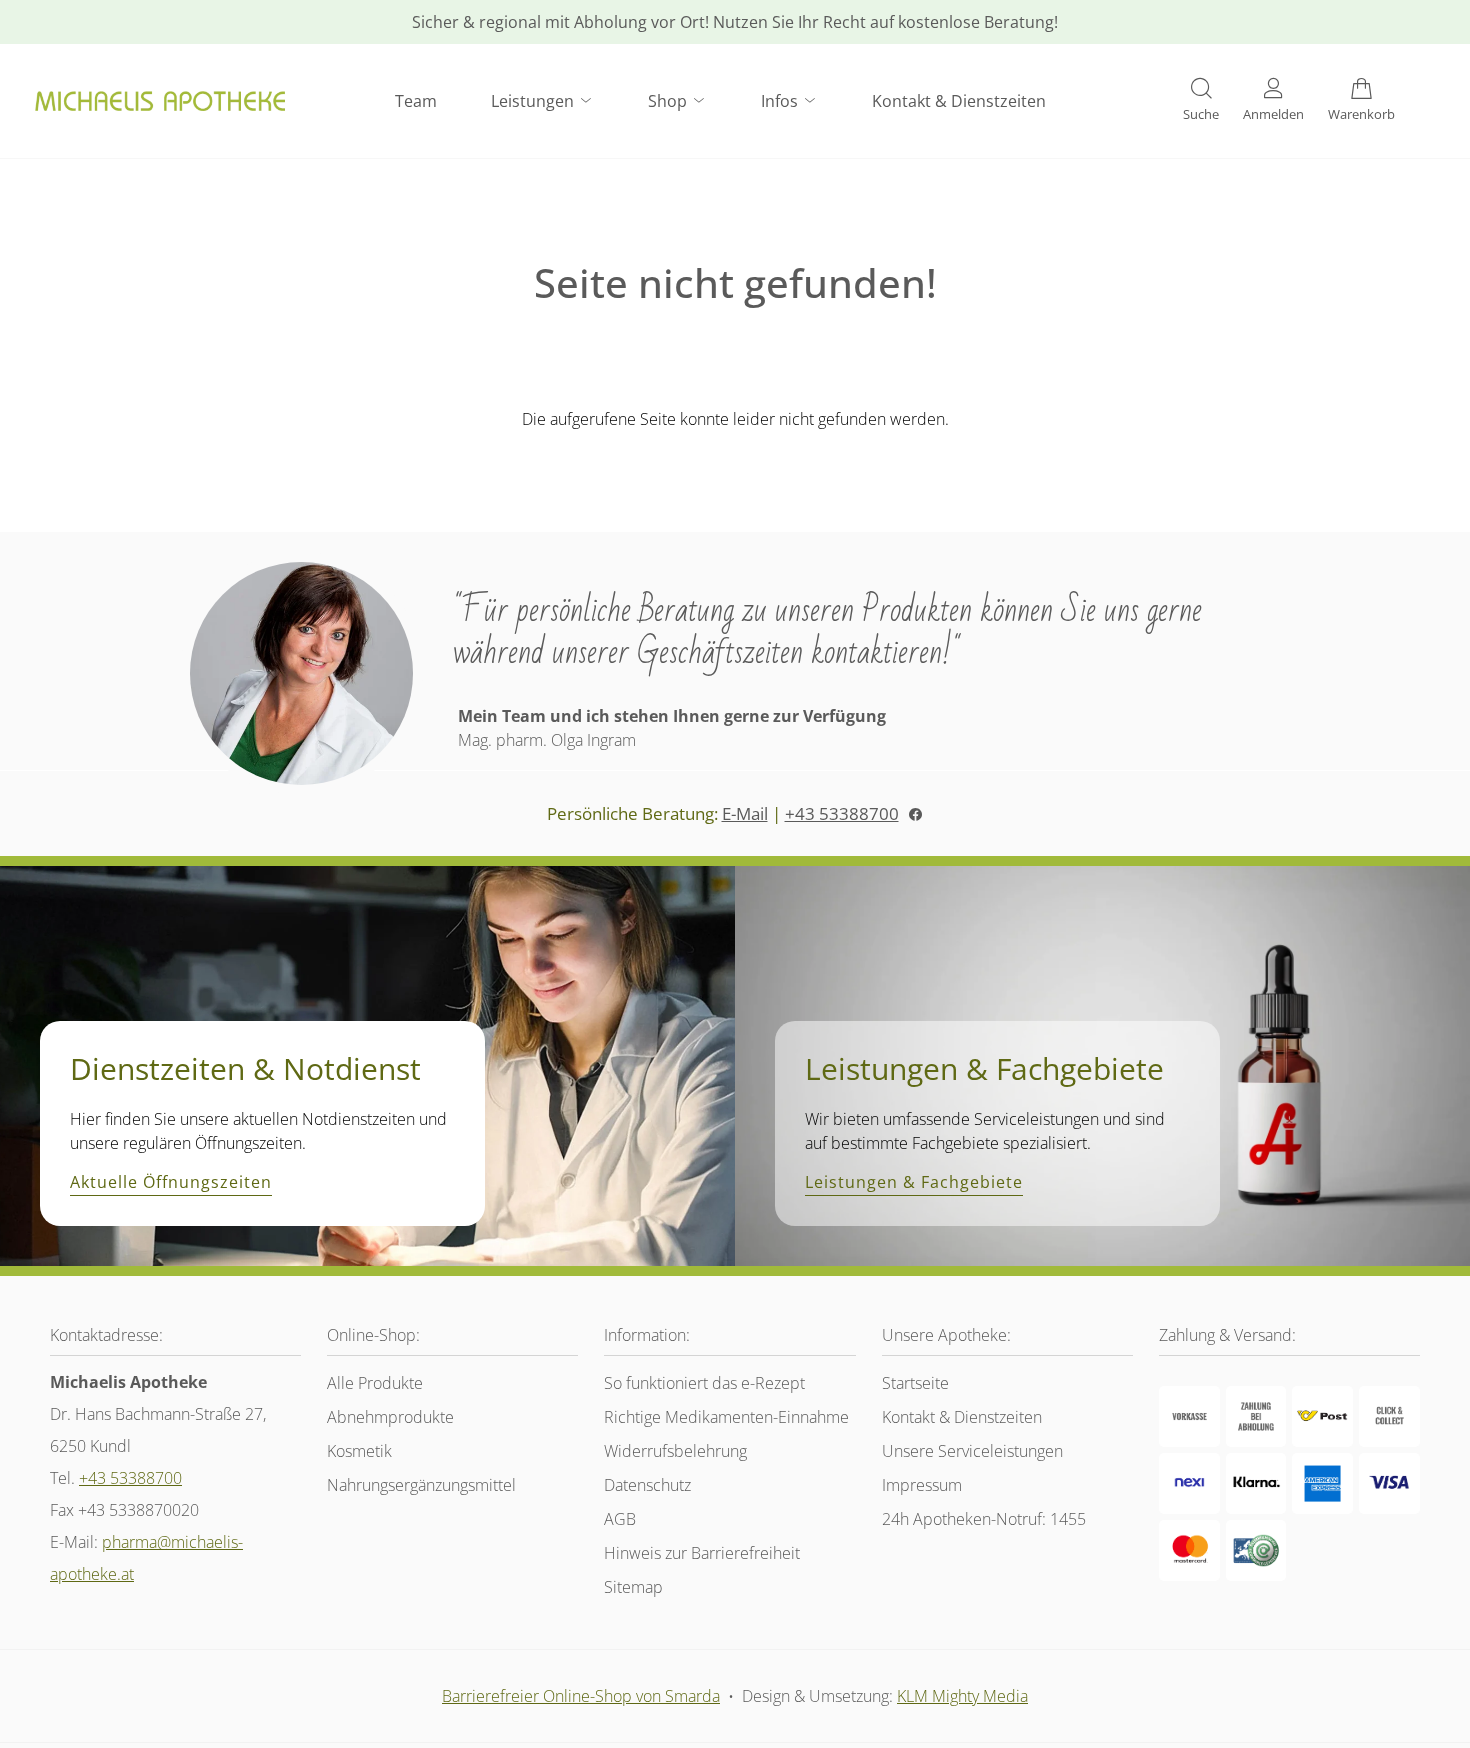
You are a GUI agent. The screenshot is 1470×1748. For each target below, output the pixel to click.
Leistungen (534, 101)
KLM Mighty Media (962, 1696)
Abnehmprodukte (390, 1417)
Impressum (922, 1485)
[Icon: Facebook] (915, 813)
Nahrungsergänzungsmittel (421, 1485)
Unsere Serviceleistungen (972, 1451)
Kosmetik (359, 1451)
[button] (1201, 101)
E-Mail (745, 813)
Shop (669, 101)
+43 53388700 (842, 813)
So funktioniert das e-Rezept (704, 1383)
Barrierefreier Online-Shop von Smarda (581, 1696)
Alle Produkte (375, 1383)
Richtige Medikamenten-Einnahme (726, 1417)
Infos (781, 101)
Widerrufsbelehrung (675, 1451)
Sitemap (633, 1587)
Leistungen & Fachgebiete (914, 1183)
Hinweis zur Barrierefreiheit (702, 1553)
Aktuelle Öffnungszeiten (171, 1183)
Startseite (915, 1383)
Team (416, 101)
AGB (620, 1519)
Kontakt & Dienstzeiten (959, 101)
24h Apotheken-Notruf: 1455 (984, 1519)
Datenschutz (647, 1485)
